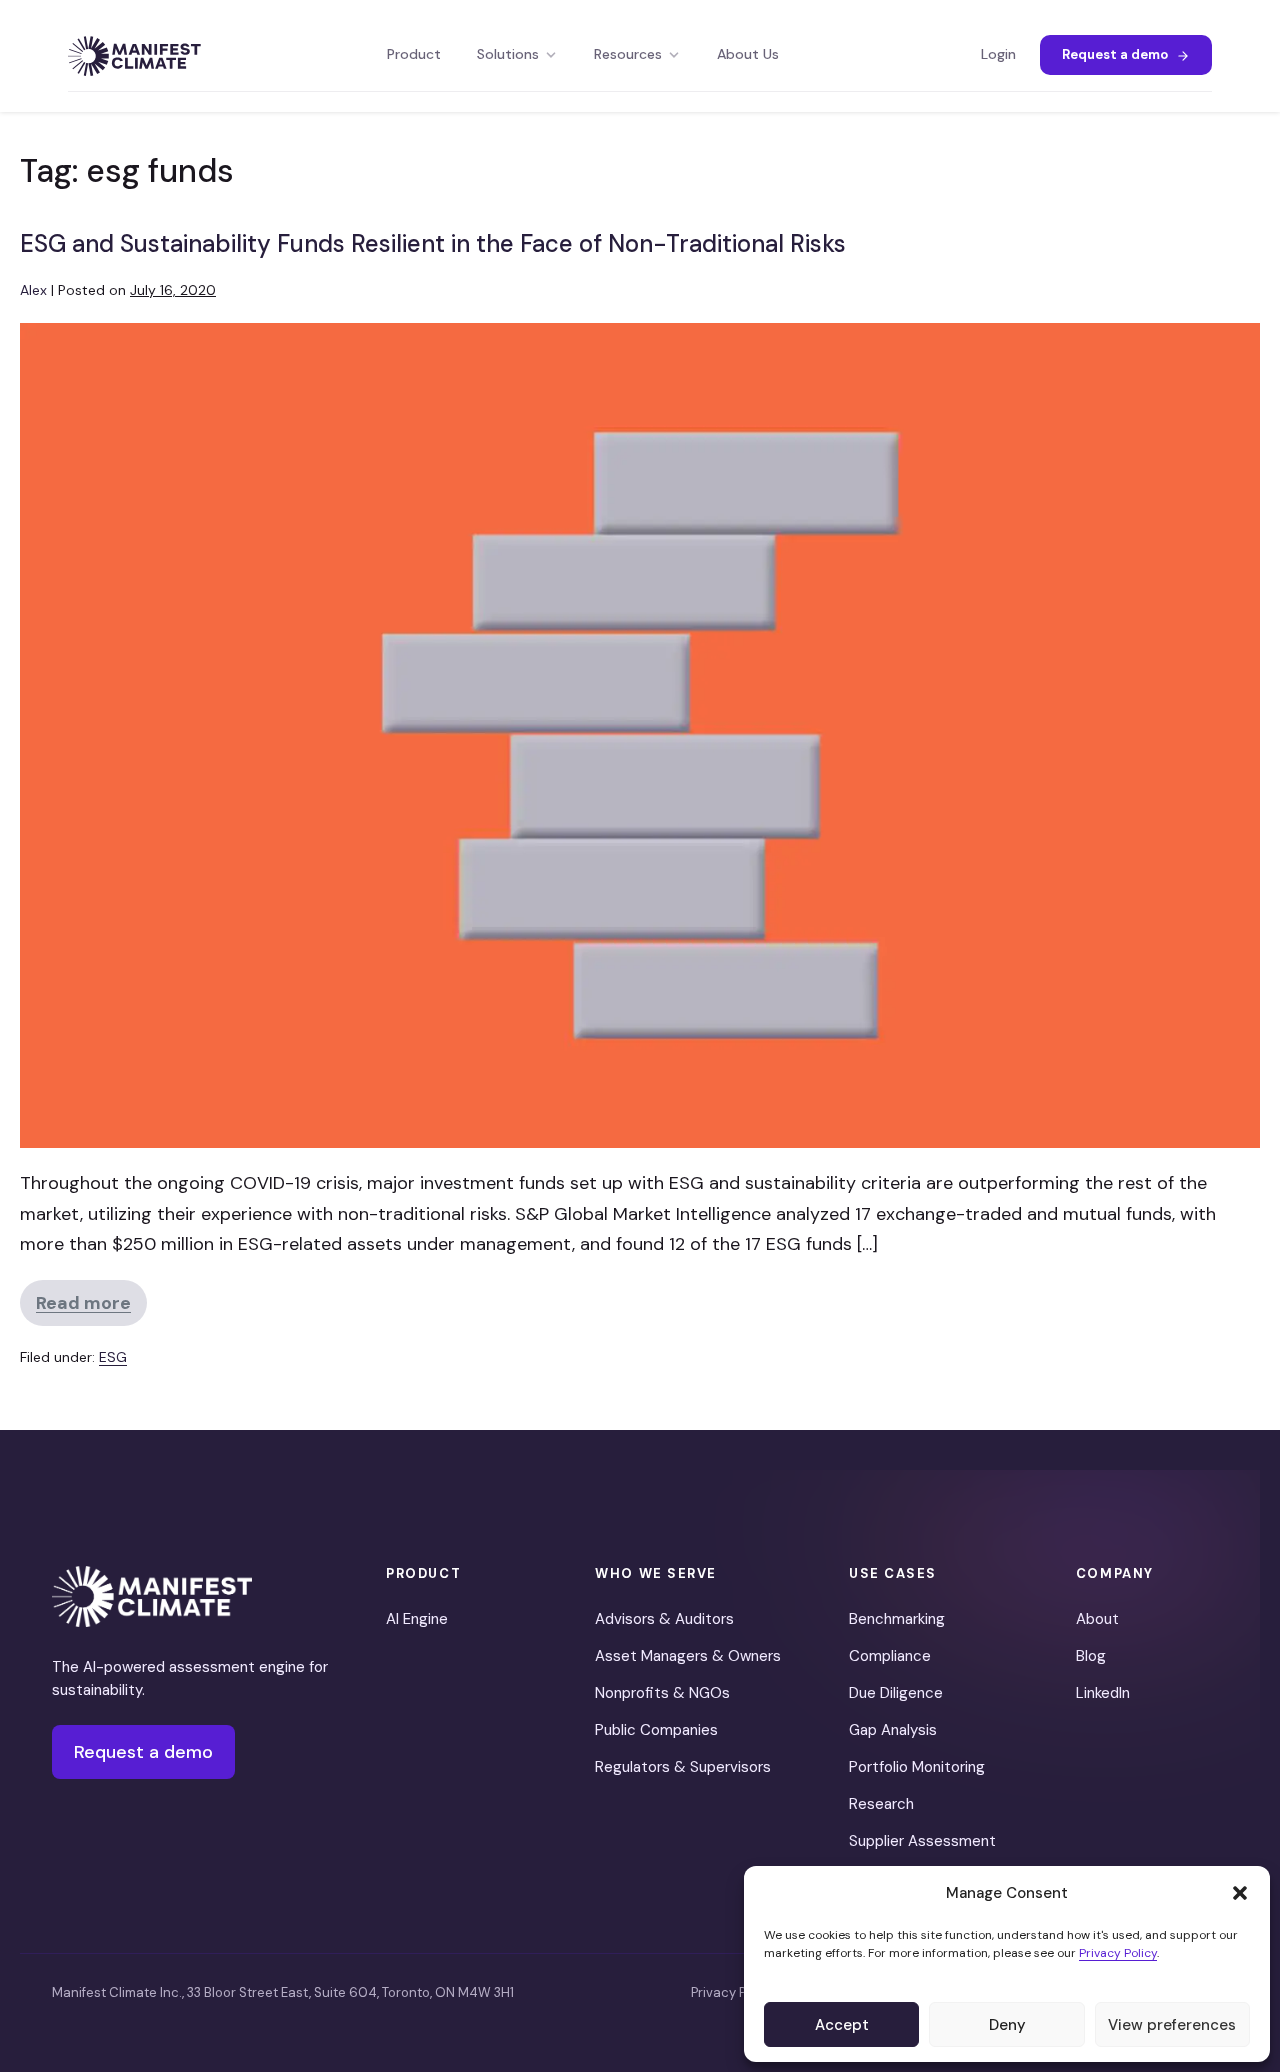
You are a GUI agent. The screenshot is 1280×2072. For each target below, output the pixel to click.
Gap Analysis (893, 1730)
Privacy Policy (1118, 1953)
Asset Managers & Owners (688, 1656)
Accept (842, 2025)
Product (414, 55)
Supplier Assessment (922, 1841)
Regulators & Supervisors (683, 1767)
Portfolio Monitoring (917, 1767)
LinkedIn (1103, 1693)
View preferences (1172, 2025)
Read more (91, 1308)
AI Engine (417, 1619)
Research (881, 1804)
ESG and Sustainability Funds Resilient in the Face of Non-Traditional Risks (433, 243)
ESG (113, 1357)
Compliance (890, 1656)
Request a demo (1115, 54)
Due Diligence (896, 1693)
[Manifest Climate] (152, 1596)
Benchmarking (897, 1619)
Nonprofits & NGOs (662, 1693)
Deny (1007, 2025)
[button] (1240, 1893)
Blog (1091, 1656)
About (1097, 1619)
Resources (628, 55)
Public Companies (656, 1730)
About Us (748, 55)
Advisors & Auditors (664, 1619)
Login (998, 55)
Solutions (508, 55)
